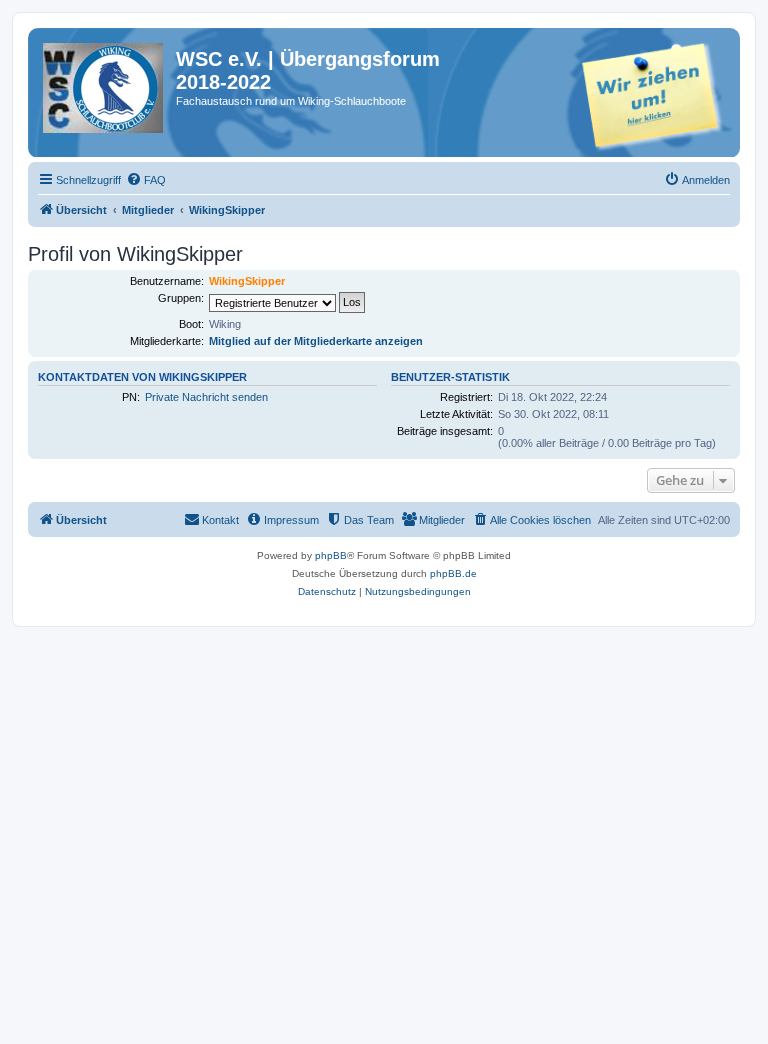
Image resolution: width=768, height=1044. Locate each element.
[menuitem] (146, 180)
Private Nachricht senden (206, 397)
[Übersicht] (104, 89)
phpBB (331, 555)
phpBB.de (453, 573)
